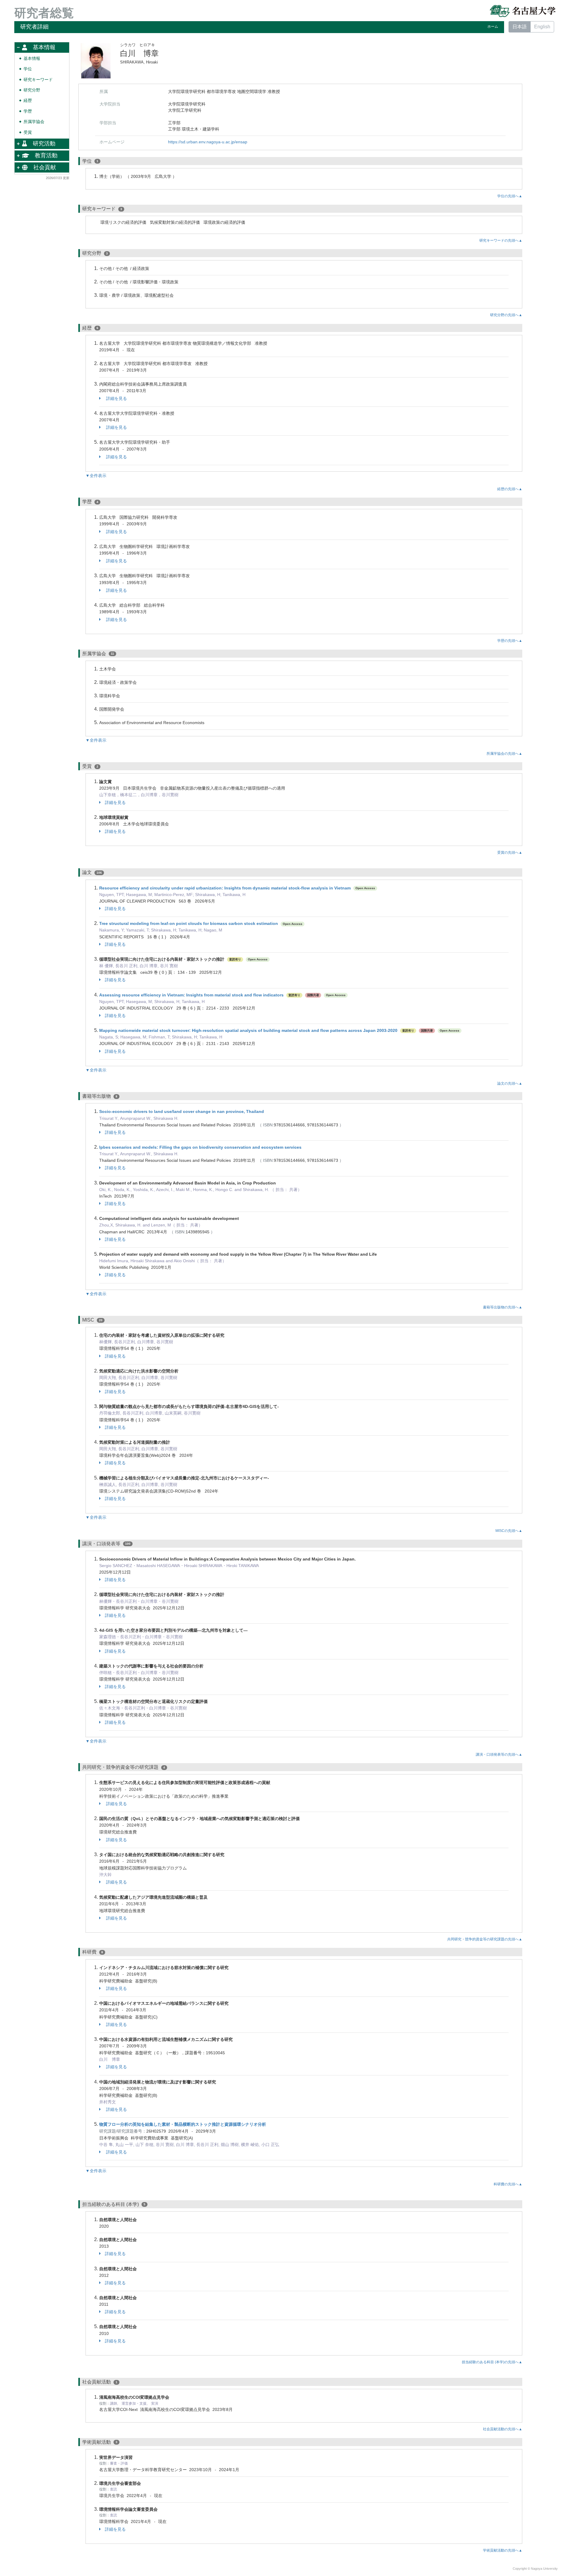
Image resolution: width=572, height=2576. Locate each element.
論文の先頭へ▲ (510, 1083)
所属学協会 (34, 122)
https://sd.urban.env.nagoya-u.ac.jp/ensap (208, 142)
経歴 (28, 101)
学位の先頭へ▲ (510, 196)
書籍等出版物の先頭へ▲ (503, 1307)
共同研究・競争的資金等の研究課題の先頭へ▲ (485, 1939)
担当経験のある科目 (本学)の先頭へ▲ (492, 2362)
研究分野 (32, 90)
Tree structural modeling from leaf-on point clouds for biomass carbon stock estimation (189, 923)
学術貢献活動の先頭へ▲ (503, 2550)
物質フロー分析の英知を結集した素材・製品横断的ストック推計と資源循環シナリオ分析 (183, 2124)
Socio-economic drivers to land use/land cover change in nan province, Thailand (182, 1111)
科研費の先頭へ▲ (508, 2184)
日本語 (520, 27)
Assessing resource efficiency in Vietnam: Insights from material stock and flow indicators (191, 995)
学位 (28, 69)
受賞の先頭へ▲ (510, 853)
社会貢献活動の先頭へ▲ (503, 2429)
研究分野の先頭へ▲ (506, 315)
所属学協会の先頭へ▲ (504, 754)
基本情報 (32, 59)
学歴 (28, 111)
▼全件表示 (96, 476)
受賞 (28, 132)
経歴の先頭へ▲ (510, 489)
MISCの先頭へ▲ (509, 1531)
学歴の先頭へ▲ (510, 641)
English (542, 27)
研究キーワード (38, 80)
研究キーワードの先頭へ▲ (501, 240)
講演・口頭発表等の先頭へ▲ (499, 1754)
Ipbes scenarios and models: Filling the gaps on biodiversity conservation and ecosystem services (200, 1147)
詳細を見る (116, 398)
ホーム (493, 27)
